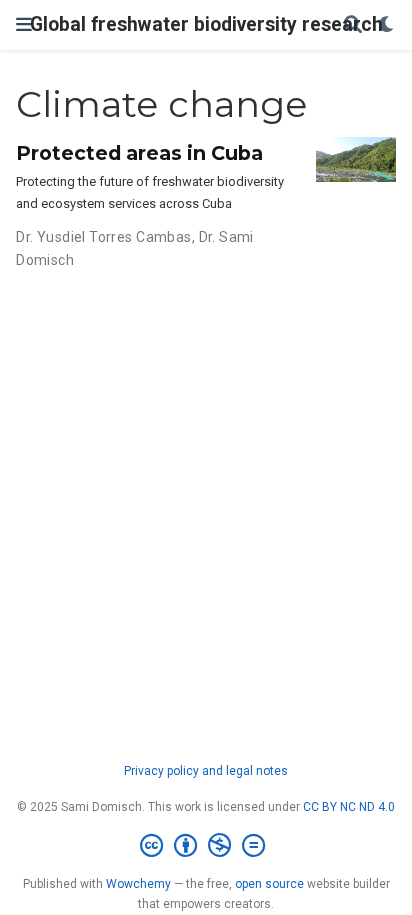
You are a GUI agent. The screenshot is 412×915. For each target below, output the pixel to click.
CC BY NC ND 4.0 (349, 807)
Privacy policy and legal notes (206, 771)
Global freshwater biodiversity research (206, 24)
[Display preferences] (387, 25)
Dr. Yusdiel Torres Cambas (104, 237)
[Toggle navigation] (24, 24)
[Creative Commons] (206, 846)
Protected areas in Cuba (139, 153)
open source (269, 884)
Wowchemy (138, 884)
